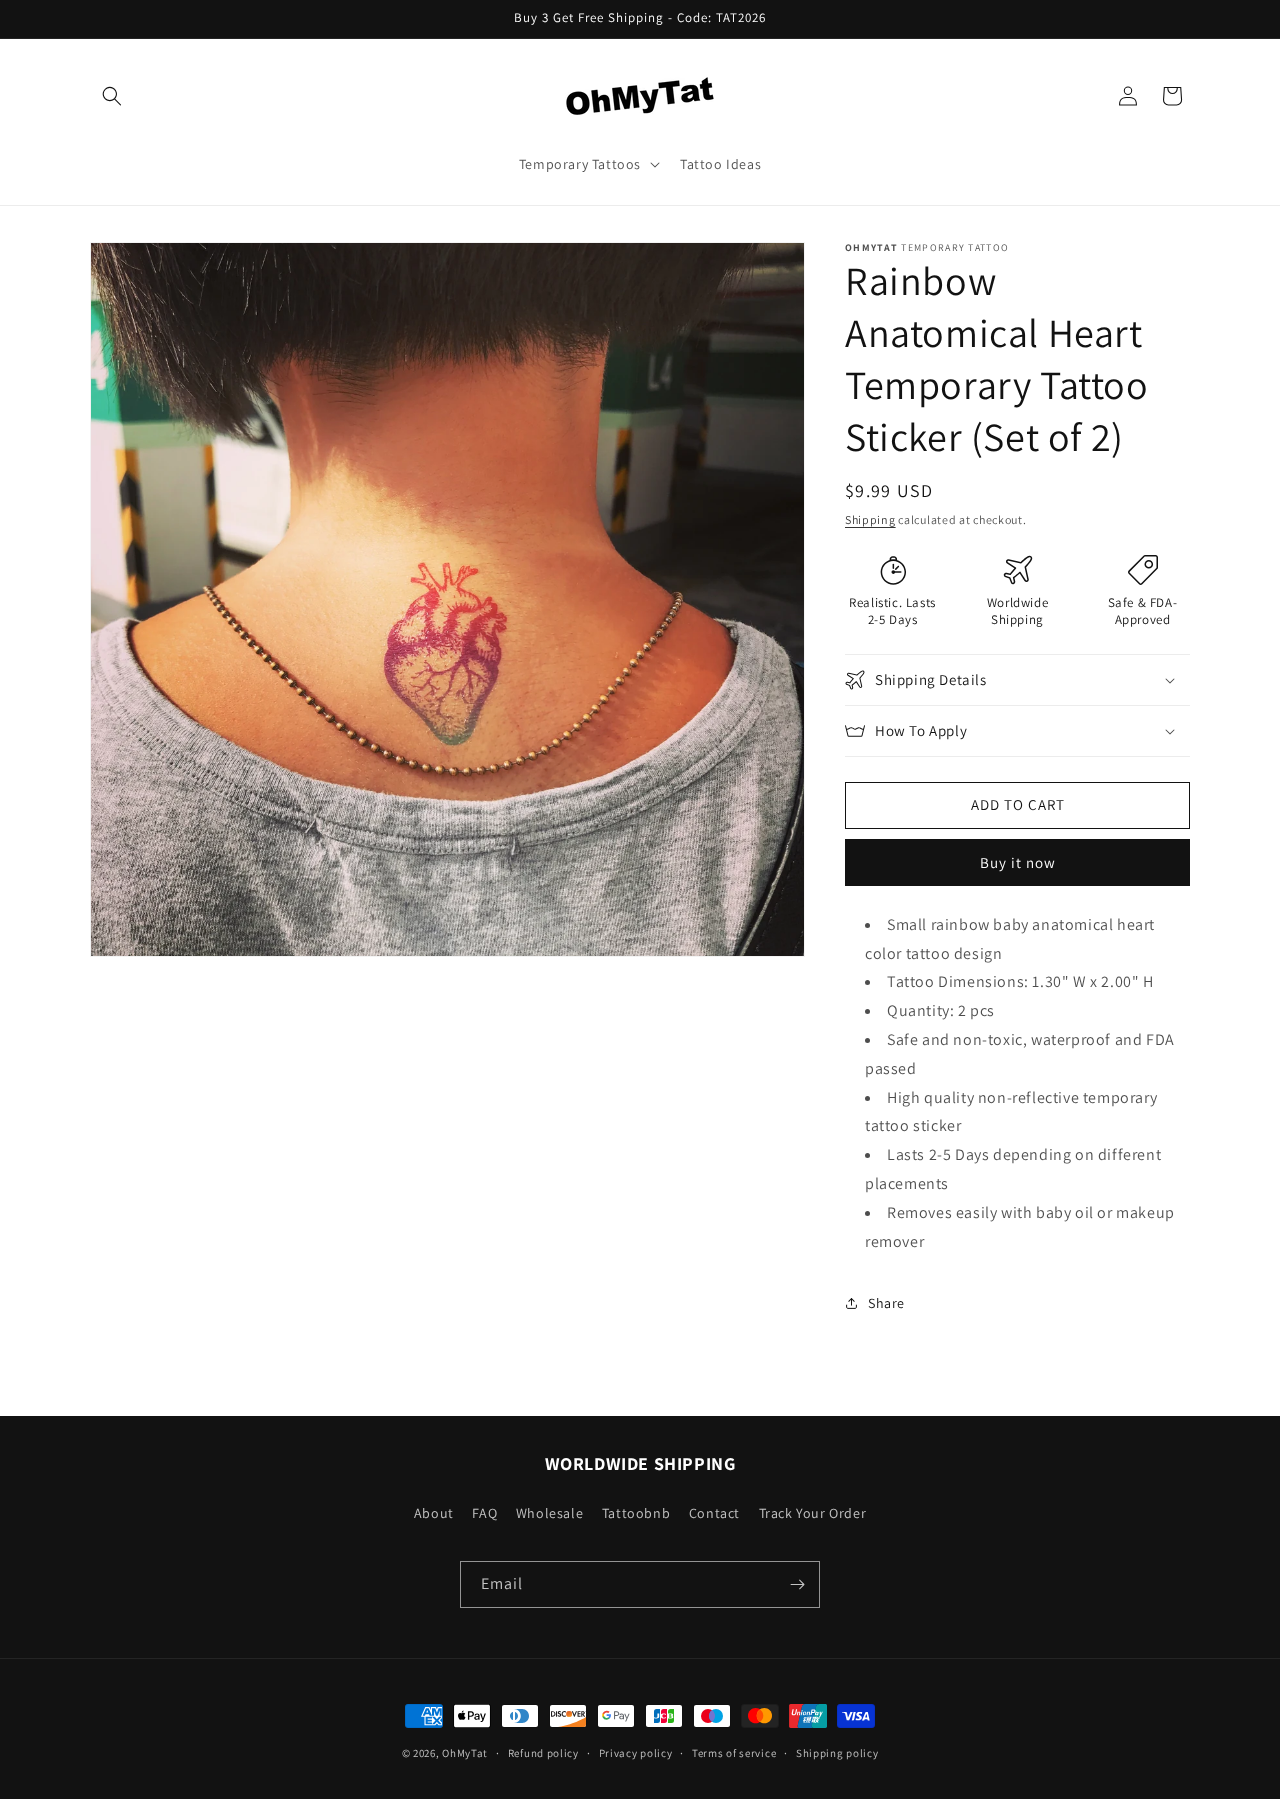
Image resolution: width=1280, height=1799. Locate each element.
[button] (112, 96)
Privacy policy (636, 1753)
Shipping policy (837, 1753)
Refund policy (543, 1753)
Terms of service (734, 1753)
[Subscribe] (797, 1584)
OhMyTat (465, 1753)
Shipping (870, 519)
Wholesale (549, 1513)
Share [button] (886, 1303)
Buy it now (1018, 862)
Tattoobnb (636, 1513)
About (434, 1513)
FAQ (484, 1513)
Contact (714, 1513)
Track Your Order (813, 1513)
